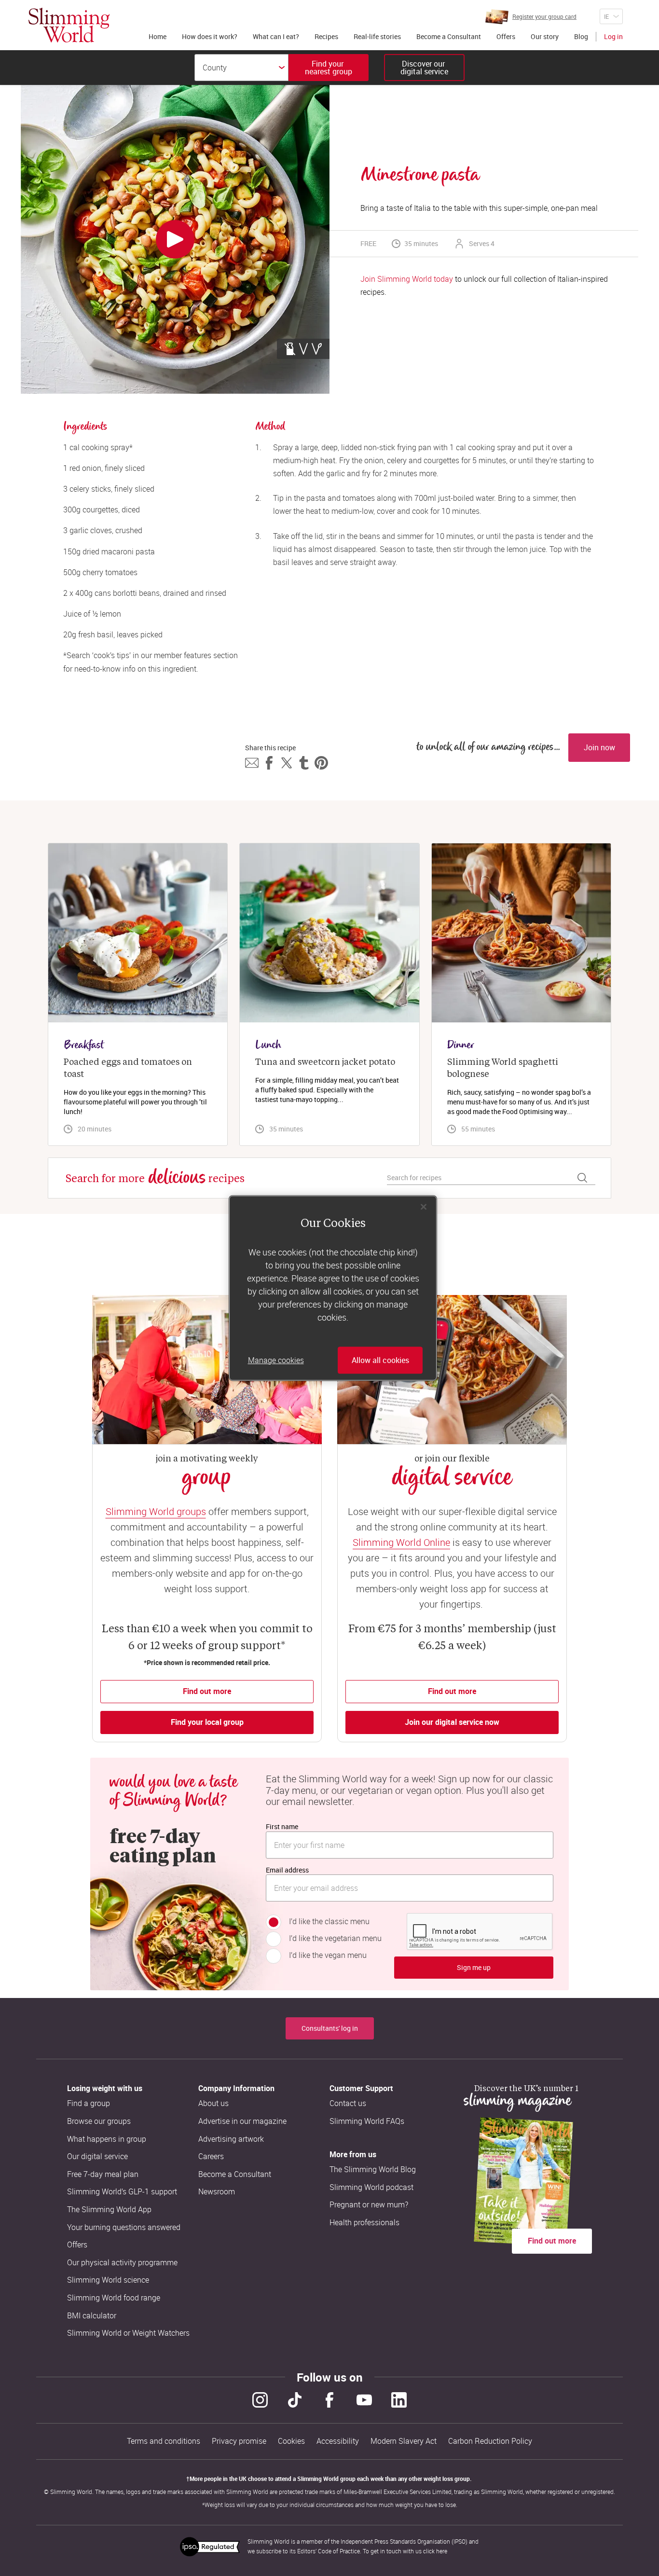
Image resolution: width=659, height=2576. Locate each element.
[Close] (424, 1207)
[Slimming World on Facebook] (329, 2400)
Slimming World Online (401, 1542)
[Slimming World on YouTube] (364, 2400)
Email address (287, 1870)
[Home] (69, 25)
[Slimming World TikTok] (295, 2400)
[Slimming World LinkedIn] (399, 2400)
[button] (252, 763)
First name (282, 1826)
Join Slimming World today (407, 279)
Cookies (291, 2441)
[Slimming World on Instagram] (260, 2400)
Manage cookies (276, 1360)
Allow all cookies (380, 1360)
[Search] (582, 1178)
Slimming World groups (156, 1511)
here (442, 2551)
